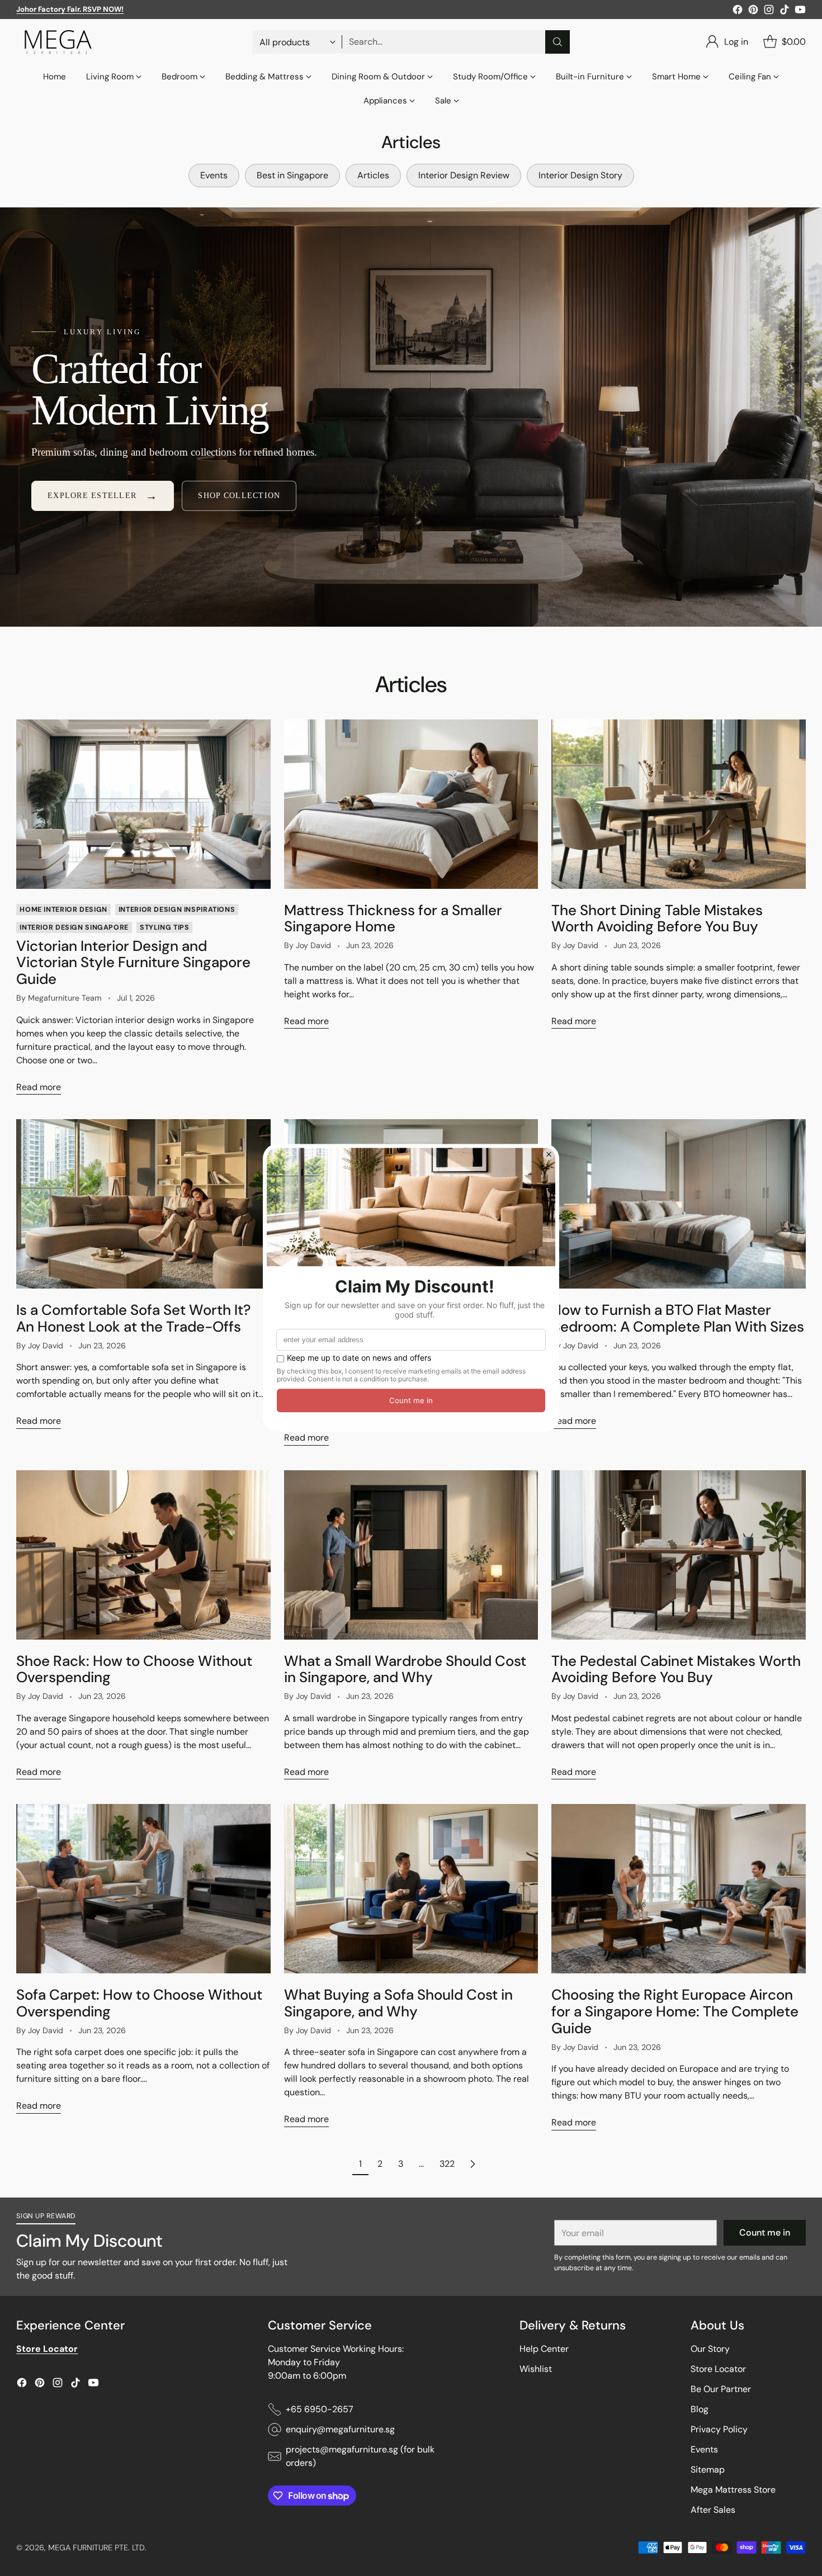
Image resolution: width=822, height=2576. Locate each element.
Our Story (710, 2349)
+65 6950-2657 (320, 2409)
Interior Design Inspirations (177, 910)
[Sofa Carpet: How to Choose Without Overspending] (143, 1889)
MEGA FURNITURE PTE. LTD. (97, 2547)
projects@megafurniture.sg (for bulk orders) (360, 2456)
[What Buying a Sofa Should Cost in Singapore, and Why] (411, 1889)
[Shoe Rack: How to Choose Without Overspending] (143, 1555)
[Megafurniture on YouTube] (800, 11)
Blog (700, 2409)
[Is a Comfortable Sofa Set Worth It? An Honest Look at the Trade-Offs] (143, 1204)
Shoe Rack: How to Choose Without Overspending (134, 1669)
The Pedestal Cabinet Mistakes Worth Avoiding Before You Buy (676, 1669)
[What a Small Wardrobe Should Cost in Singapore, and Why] (411, 1555)
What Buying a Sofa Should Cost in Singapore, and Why (398, 2003)
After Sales (713, 2510)
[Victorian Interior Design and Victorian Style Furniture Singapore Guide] (143, 804)
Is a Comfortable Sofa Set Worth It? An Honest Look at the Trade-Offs (134, 1318)
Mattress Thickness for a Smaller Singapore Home (393, 918)
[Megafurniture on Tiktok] (785, 11)
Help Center (544, 2349)
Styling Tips (164, 927)
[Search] (558, 42)
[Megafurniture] (58, 42)
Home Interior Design (63, 910)
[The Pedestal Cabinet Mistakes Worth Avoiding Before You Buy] (678, 1555)
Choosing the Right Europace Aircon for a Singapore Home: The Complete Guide (675, 2011)
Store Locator (718, 2369)
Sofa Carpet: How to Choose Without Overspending (139, 2003)
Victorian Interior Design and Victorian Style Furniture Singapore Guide (133, 963)
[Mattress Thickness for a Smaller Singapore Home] (411, 804)
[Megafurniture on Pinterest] (753, 11)
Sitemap (708, 2470)
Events (704, 2449)
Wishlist (536, 2369)
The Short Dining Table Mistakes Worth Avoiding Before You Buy (657, 918)
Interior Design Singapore (74, 927)
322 (447, 2164)
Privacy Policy (719, 2429)
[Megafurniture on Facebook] (738, 11)
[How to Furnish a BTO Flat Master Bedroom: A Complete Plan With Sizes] (678, 1204)
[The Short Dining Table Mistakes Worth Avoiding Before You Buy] (678, 804)
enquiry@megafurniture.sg (340, 2429)
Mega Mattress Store (733, 2490)
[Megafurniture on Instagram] (769, 11)
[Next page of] (473, 2164)
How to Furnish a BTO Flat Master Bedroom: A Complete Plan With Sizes (678, 1318)
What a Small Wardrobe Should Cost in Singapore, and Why (405, 1669)
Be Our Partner (721, 2389)
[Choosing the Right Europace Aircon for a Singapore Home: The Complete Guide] (678, 1889)
